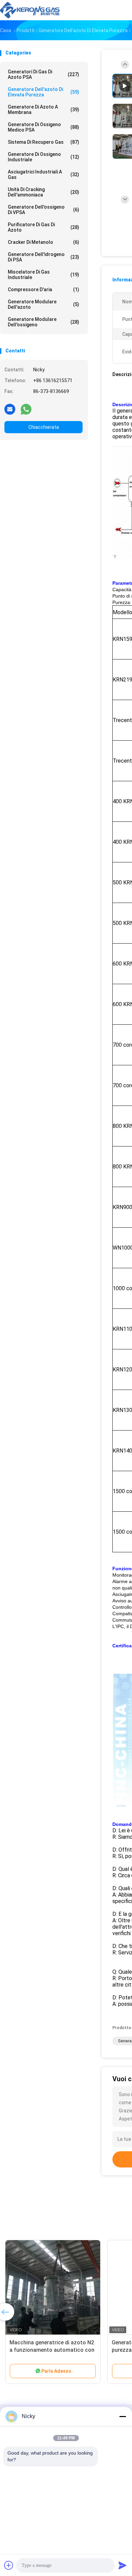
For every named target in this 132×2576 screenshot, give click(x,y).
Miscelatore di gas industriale (43, 275)
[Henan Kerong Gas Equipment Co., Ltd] (30, 10)
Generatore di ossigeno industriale (43, 157)
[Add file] (9, 2565)
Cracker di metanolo (43, 242)
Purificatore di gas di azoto (43, 227)
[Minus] (123, 2416)
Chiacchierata (44, 427)
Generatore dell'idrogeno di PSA (43, 257)
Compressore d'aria (43, 289)
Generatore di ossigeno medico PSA (43, 127)
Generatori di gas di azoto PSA (43, 74)
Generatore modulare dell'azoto (43, 304)
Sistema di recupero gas (43, 142)
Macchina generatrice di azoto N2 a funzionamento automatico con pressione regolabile (52, 2350)
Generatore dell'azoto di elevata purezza (43, 92)
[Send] (123, 2565)
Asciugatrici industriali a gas (43, 175)
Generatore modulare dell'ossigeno (43, 322)
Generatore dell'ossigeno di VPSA (43, 210)
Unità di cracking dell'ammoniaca (43, 192)
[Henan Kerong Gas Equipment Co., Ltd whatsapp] (26, 409)
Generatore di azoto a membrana (43, 110)
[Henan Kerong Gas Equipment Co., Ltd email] (10, 409)
